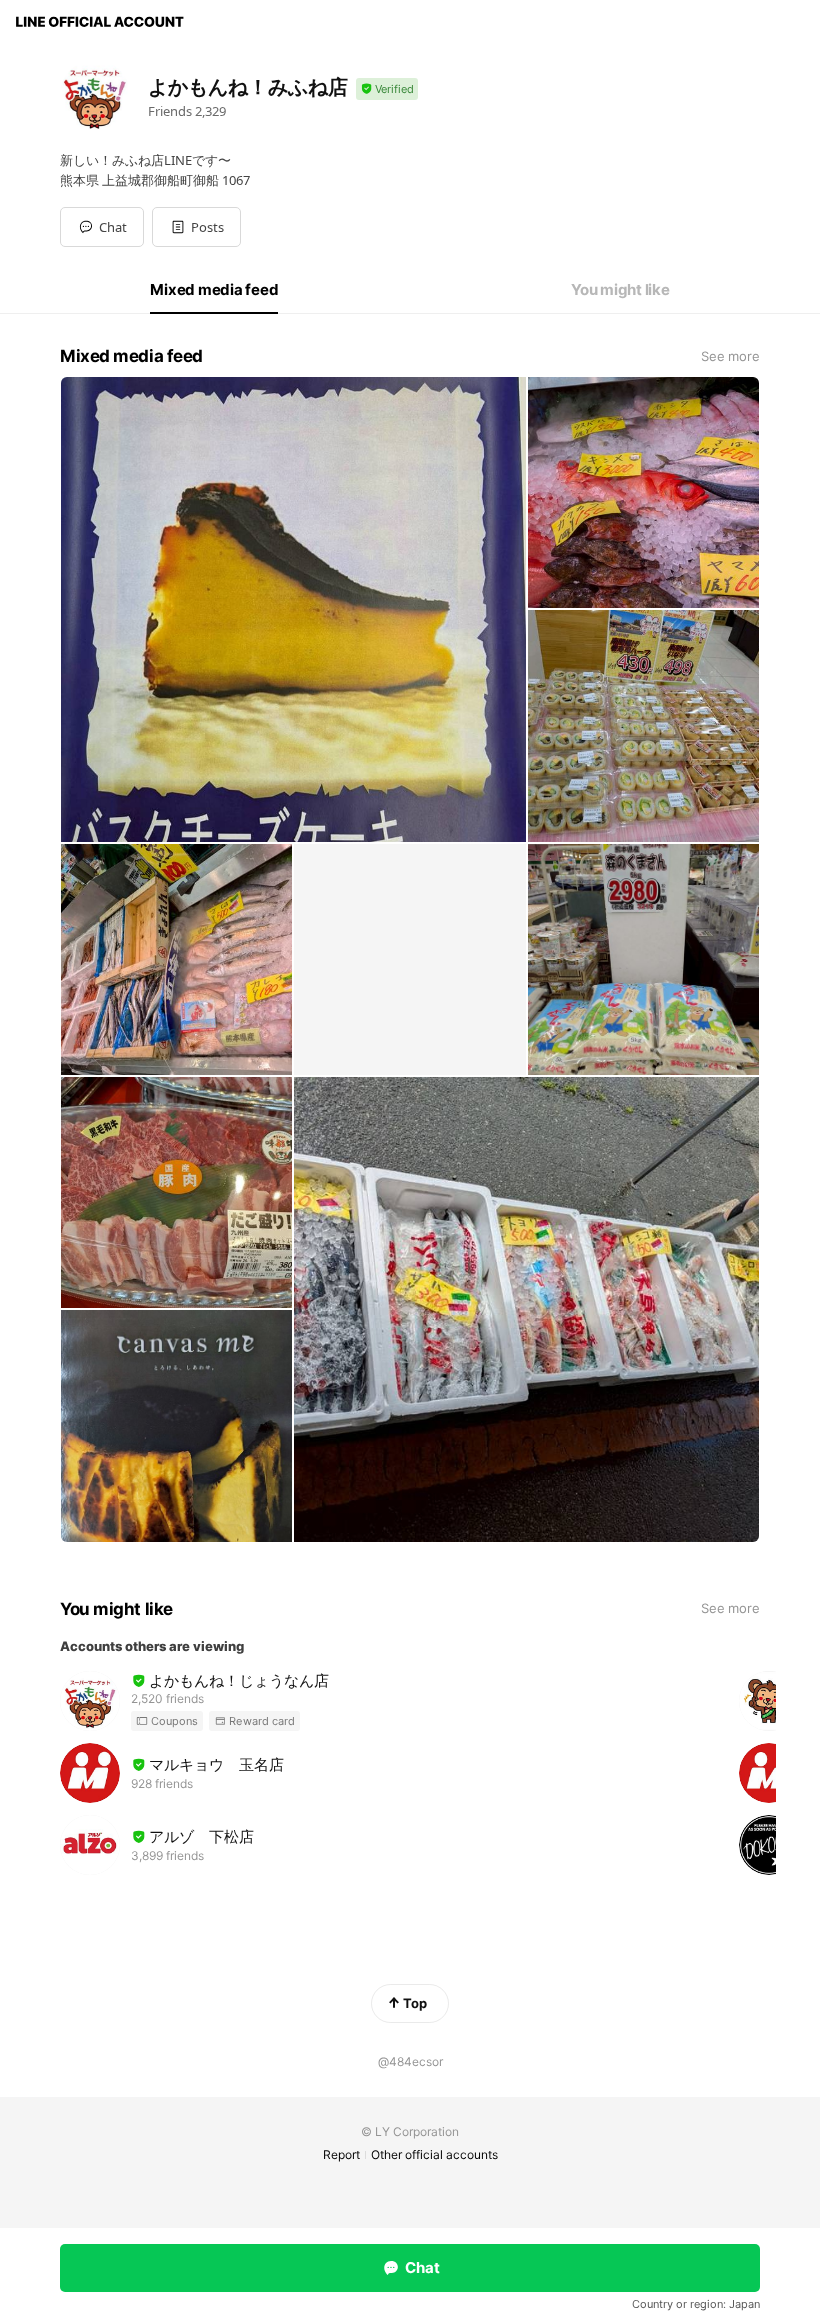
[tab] (214, 290)
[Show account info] (387, 89)
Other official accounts (434, 2154)
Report (341, 2154)
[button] (196, 227)
